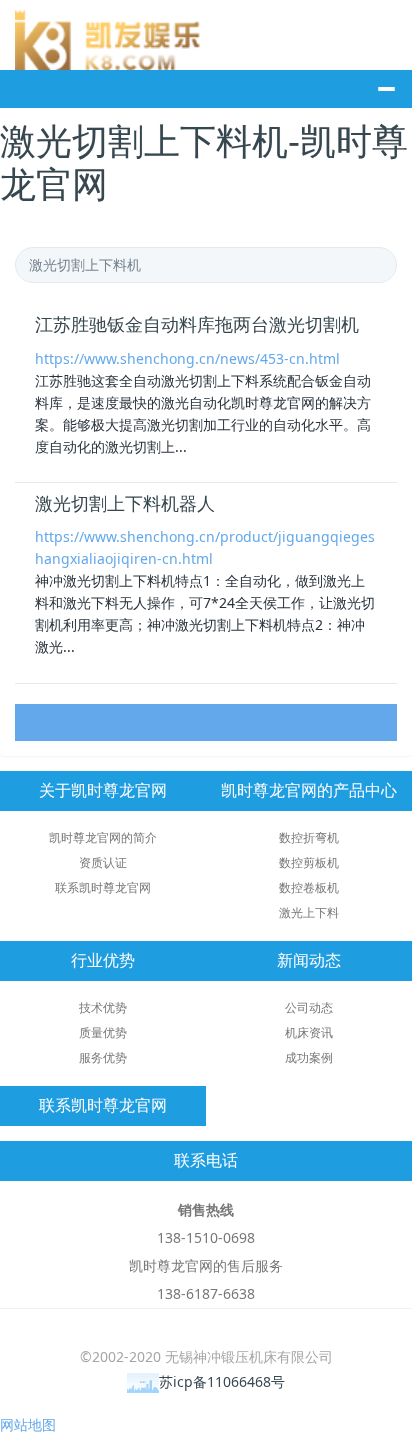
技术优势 (103, 1007)
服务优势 (103, 1057)
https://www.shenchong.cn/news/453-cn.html (187, 358)
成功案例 (309, 1057)
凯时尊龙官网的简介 (103, 837)
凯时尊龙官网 (110, 40)
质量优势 (103, 1032)
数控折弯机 (309, 837)
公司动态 (309, 1007)
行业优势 (103, 960)
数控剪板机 (309, 862)
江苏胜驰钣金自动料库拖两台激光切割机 (197, 325)
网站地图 (28, 1424)
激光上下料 (309, 912)
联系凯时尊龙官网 (103, 887)
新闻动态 (309, 960)
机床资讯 (309, 1032)
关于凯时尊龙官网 (103, 790)
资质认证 (103, 862)
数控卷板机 (309, 887)
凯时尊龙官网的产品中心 (309, 790)
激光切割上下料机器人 (125, 504)
